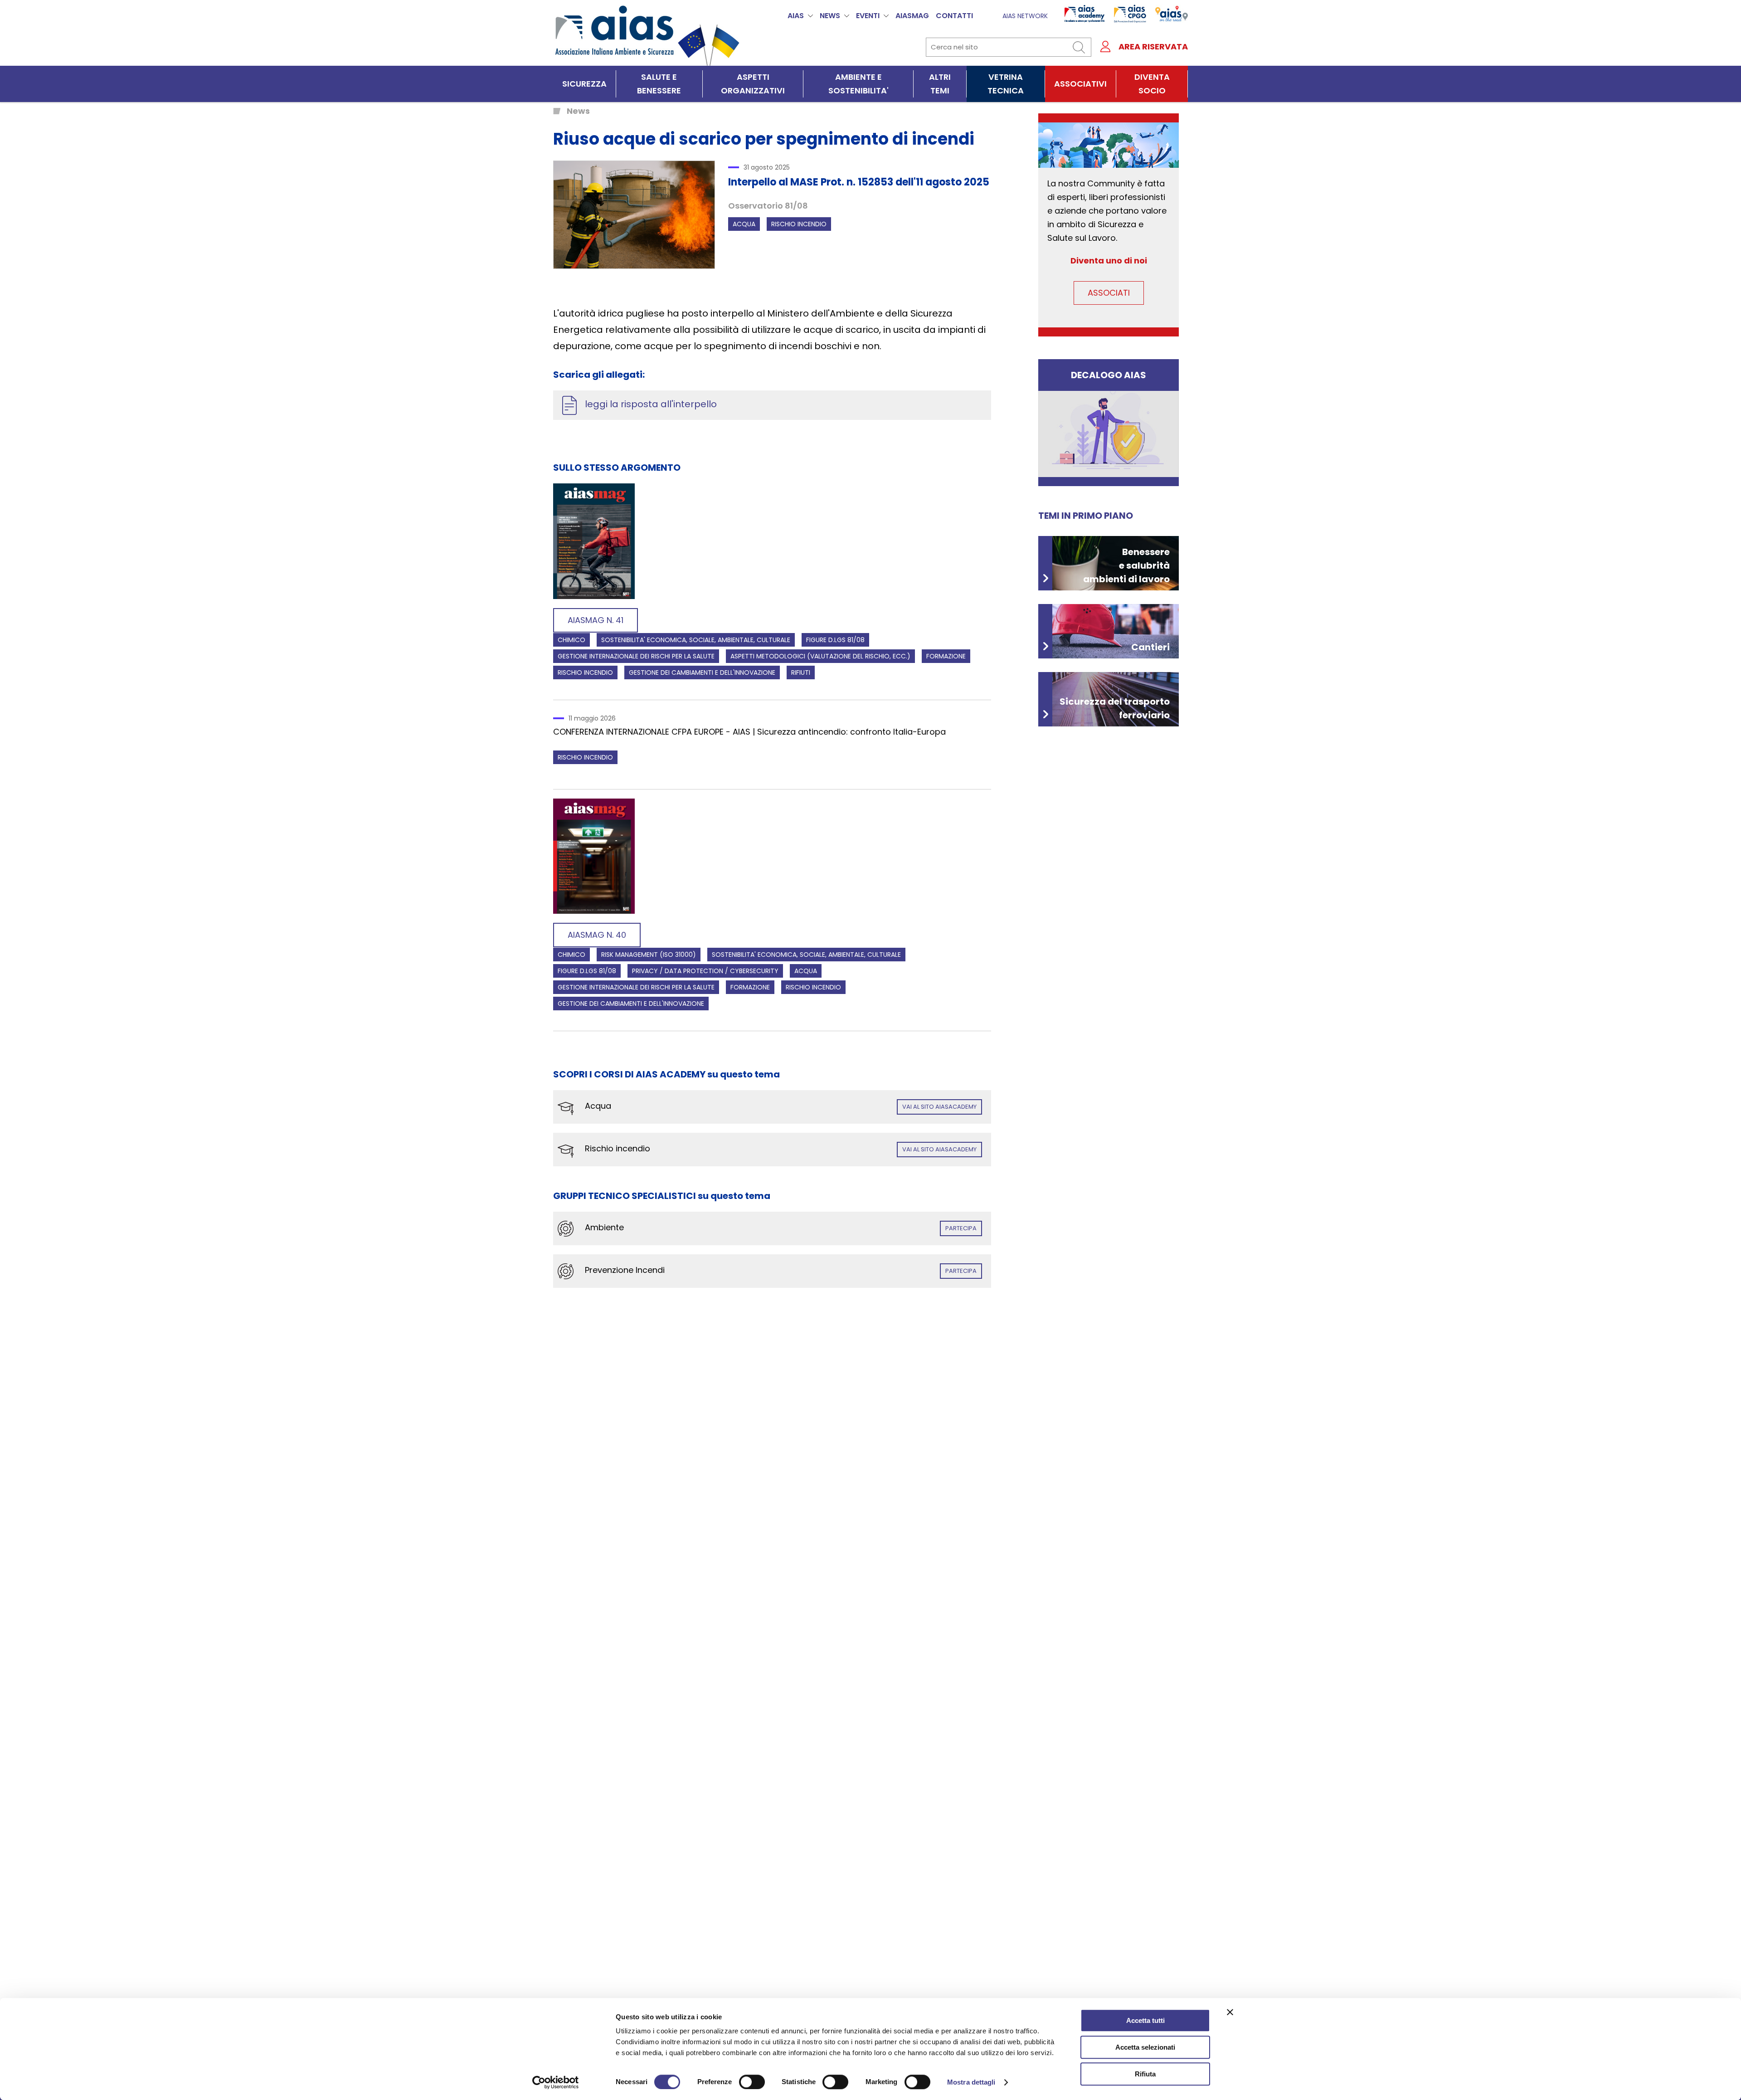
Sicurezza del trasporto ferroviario (1115, 708)
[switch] (752, 2082)
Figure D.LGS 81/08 (835, 640)
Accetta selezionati (1145, 2047)
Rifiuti (801, 672)
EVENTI (868, 16)
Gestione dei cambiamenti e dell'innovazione (702, 672)
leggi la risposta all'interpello (651, 404)
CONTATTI (954, 16)
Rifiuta (1145, 2074)
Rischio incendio (799, 224)
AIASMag (912, 16)
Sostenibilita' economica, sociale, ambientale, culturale (696, 640)
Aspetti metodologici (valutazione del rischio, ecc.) (820, 656)
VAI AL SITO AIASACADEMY (939, 1107)
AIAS (796, 16)
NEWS (830, 16)
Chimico (571, 640)
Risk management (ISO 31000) (649, 955)
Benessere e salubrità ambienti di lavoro (1126, 565)
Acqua (744, 224)
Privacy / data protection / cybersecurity (705, 971)
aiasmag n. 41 (596, 620)
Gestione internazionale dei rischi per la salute (636, 656)
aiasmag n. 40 (597, 935)
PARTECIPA (961, 1228)
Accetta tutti (1145, 2020)
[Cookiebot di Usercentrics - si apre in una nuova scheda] (556, 2082)
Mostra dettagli (971, 2082)
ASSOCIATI (1109, 293)
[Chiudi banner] (1230, 2012)
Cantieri (1150, 647)
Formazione (946, 656)
